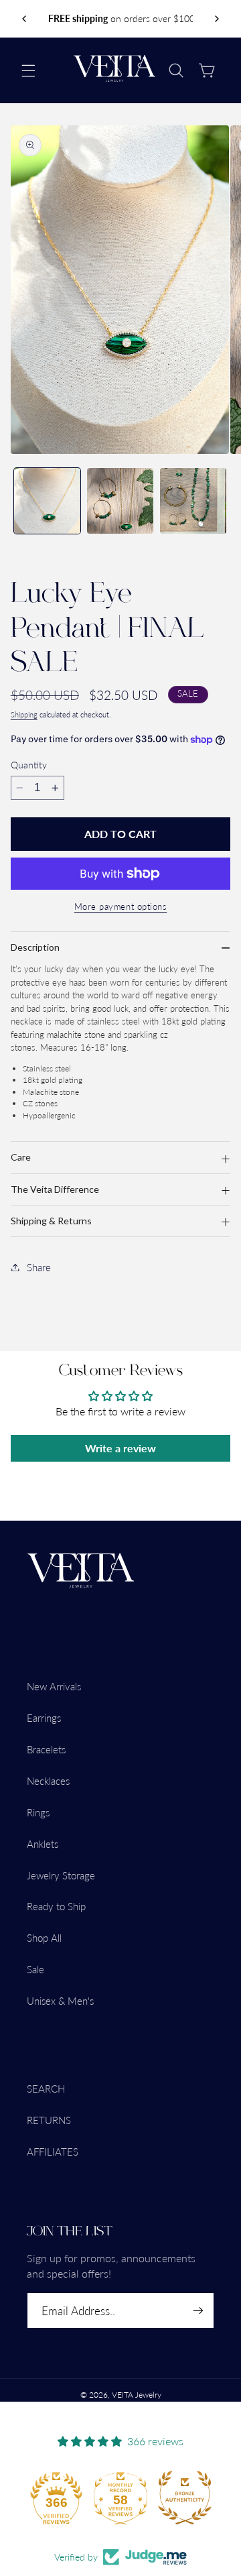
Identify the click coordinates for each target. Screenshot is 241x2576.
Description (35, 947)
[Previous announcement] (24, 19)
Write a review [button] (120, 1448)
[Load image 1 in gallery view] (47, 501)
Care (21, 1157)
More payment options (121, 907)
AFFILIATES (53, 2152)
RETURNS (49, 2120)
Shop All (44, 1938)
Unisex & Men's (60, 2001)
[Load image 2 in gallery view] (120, 501)
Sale (35, 1969)
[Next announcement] (217, 19)
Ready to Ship (56, 1906)
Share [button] (39, 1267)
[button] (28, 70)
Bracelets (46, 1749)
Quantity (29, 765)
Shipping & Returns (51, 1221)
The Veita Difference (55, 1189)
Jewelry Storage (61, 1875)
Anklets (43, 1844)
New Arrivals (54, 1686)
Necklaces (48, 1781)
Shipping (24, 715)
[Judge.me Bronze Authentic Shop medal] (185, 2498)
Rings (38, 1812)
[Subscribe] (198, 2311)
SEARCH (46, 2089)
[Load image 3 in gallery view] (193, 501)
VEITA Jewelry (137, 2395)
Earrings (44, 1718)
